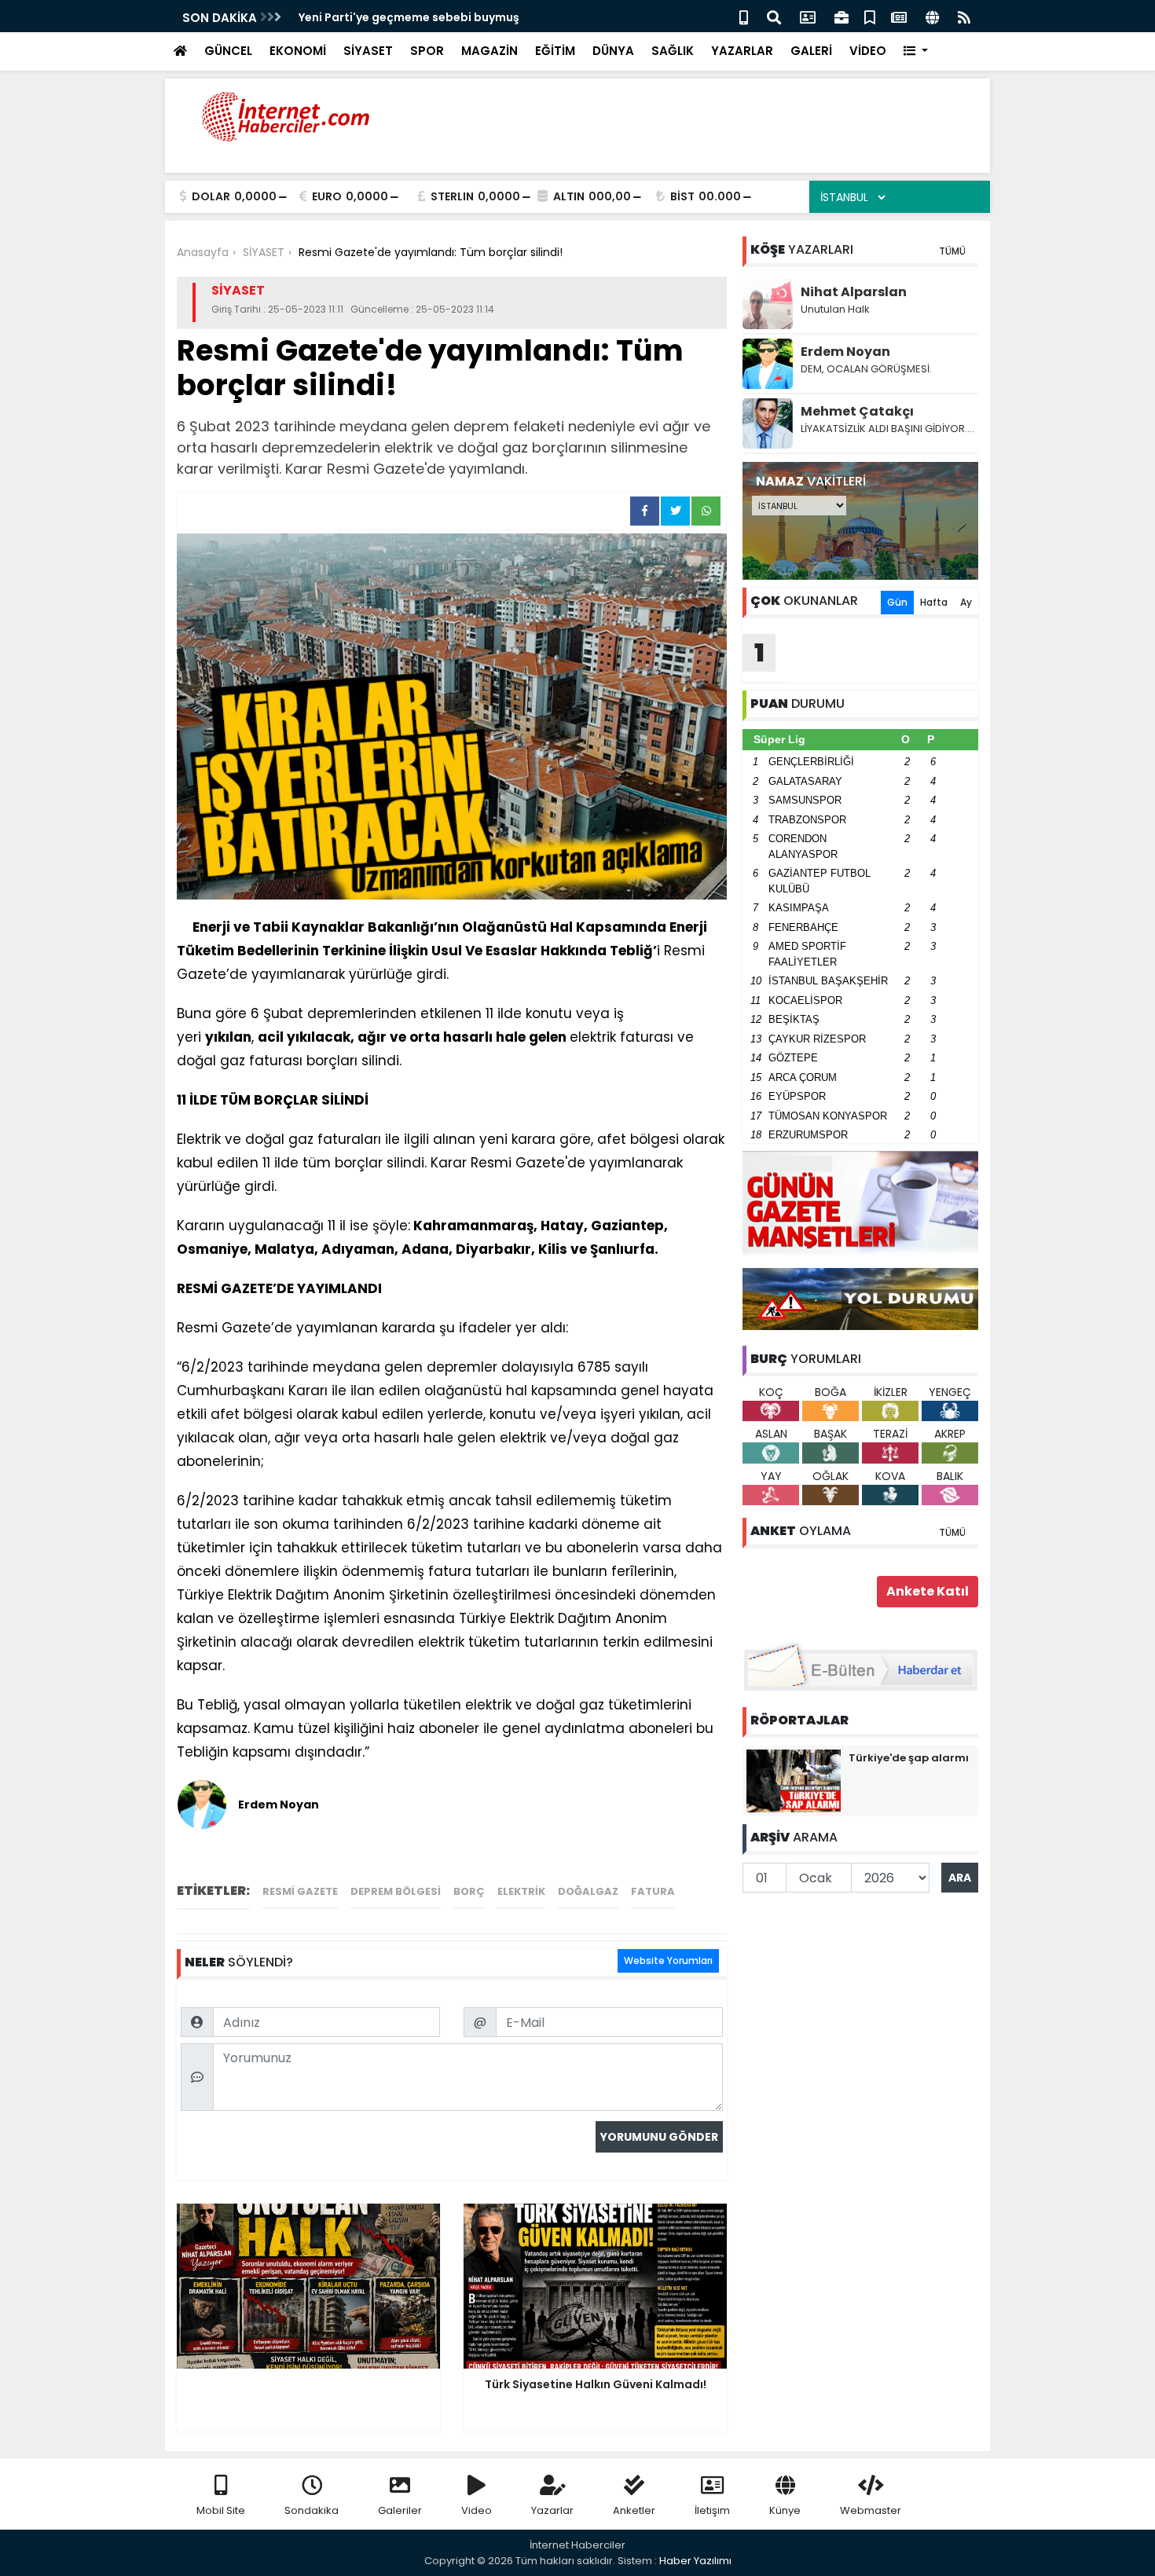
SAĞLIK (673, 51)
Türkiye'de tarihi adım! (363, 17)
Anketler (634, 2510)
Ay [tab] (966, 602)
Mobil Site (221, 2510)
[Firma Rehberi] (841, 16)
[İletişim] (808, 16)
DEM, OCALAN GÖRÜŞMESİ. (866, 369)
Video (477, 2510)
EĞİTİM (555, 51)
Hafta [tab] (934, 602)
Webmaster (871, 2510)
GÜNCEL (228, 51)
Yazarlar (552, 2510)
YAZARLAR (742, 51)
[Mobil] (744, 16)
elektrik (521, 1891)
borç (469, 1891)
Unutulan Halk (835, 309)
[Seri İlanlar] (870, 16)
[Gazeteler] (899, 16)
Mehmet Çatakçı (857, 411)
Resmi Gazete (300, 1891)
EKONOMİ (298, 51)
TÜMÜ (952, 251)
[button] (916, 51)
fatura (653, 1891)
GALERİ (811, 51)
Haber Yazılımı (695, 2561)
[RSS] (964, 16)
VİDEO (868, 51)
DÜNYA (613, 51)
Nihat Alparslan (854, 292)
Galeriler (400, 2510)
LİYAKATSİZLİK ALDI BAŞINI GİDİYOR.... (887, 429)
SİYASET (368, 51)
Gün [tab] (897, 602)
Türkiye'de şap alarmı (909, 1758)
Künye (785, 2510)
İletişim (712, 2510)
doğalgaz (588, 1891)
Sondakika (312, 2510)
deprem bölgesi (396, 1891)
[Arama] (774, 16)
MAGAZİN (489, 51)
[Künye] (932, 16)
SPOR (427, 51)
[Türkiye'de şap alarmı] (794, 1780)
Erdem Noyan (845, 352)
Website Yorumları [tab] (668, 1960)
